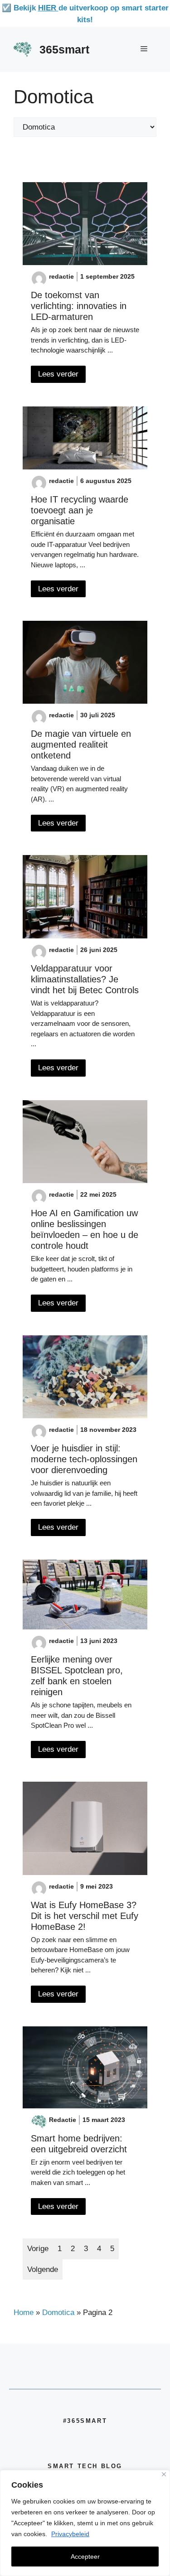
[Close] (164, 2474)
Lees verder (58, 374)
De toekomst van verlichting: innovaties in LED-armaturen (79, 306)
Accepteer (85, 2557)
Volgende (43, 2269)
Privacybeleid (70, 2534)
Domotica (58, 2313)
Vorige (38, 2249)
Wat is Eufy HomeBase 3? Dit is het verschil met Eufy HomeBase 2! (85, 1916)
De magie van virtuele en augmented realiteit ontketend (81, 744)
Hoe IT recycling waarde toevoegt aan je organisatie (80, 510)
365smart (64, 49)
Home (24, 2313)
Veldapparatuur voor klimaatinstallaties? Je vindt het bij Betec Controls (85, 979)
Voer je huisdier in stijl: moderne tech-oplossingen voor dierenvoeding (84, 1459)
